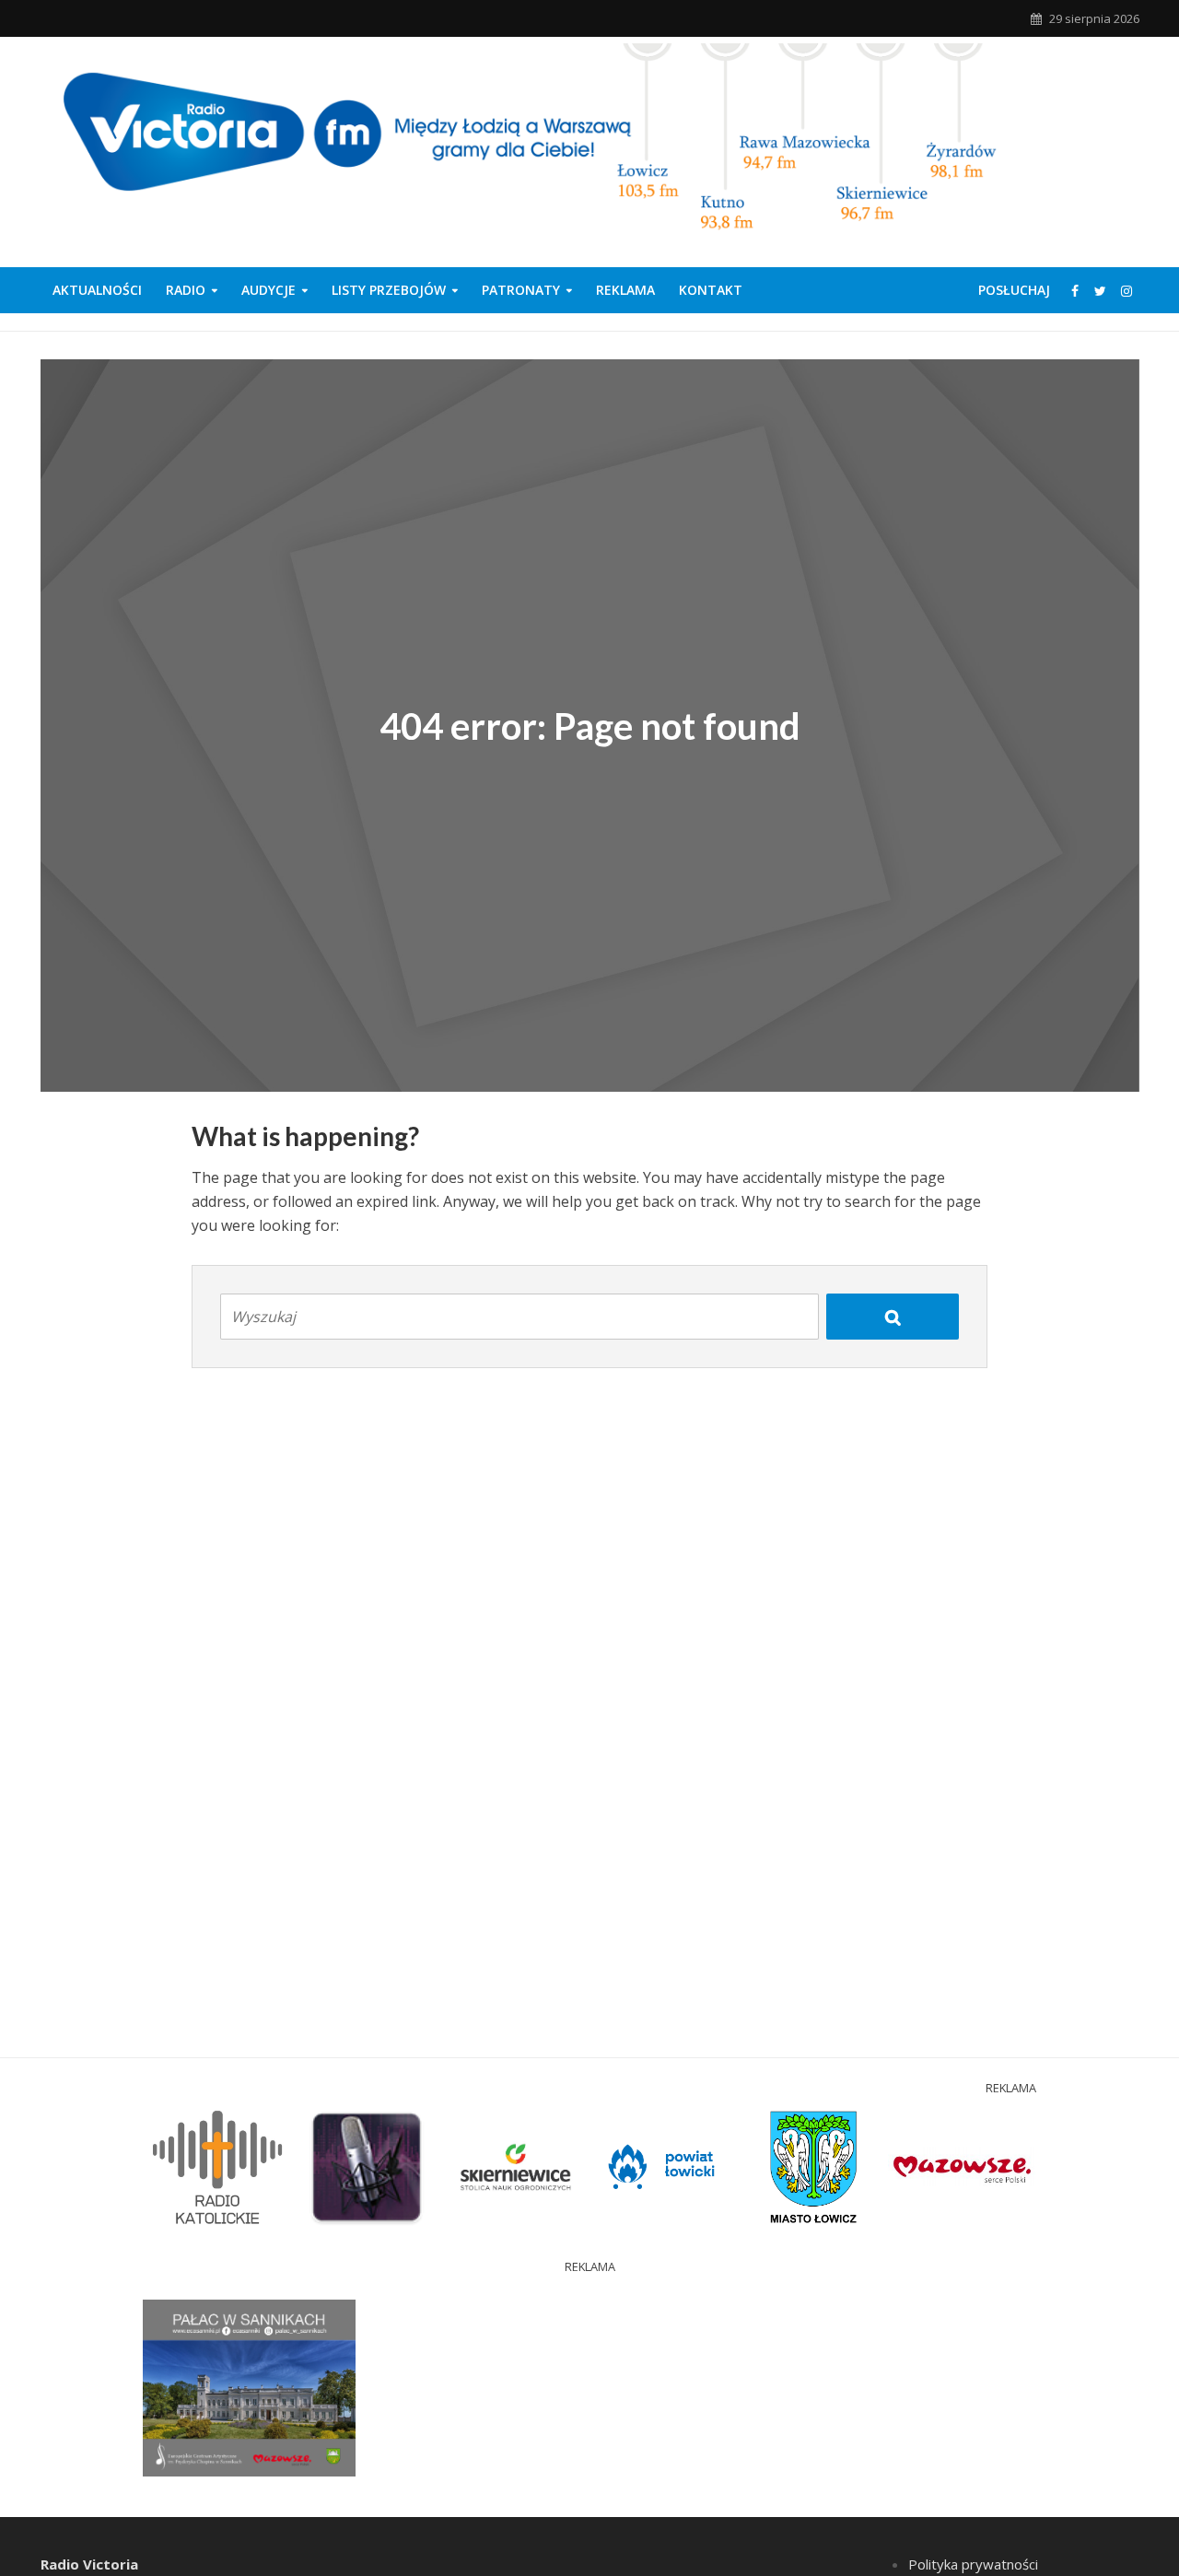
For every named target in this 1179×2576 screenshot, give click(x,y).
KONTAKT (711, 290)
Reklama (625, 290)
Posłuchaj (1014, 290)
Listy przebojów (389, 290)
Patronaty (521, 290)
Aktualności (97, 290)
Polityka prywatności (973, 2564)
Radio (186, 290)
